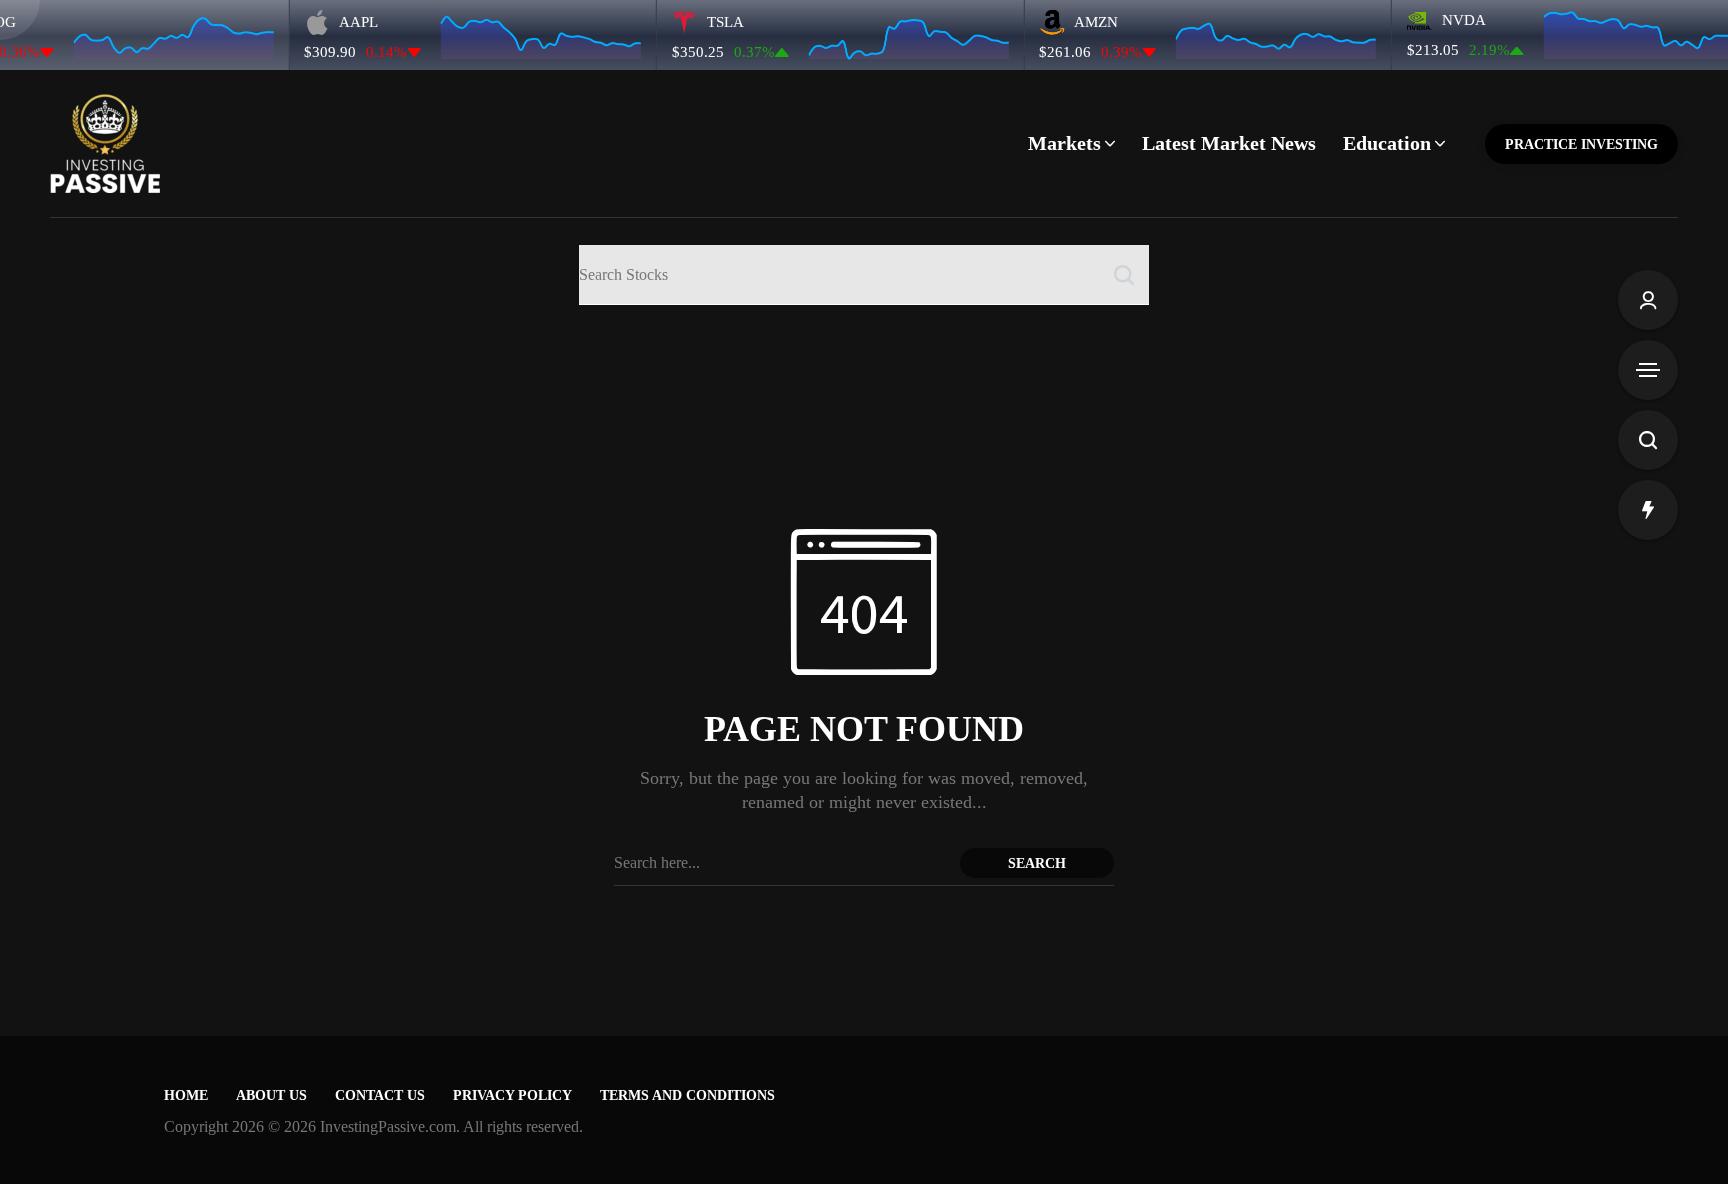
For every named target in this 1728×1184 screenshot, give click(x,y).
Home (186, 1095)
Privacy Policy (512, 1095)
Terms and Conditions (687, 1095)
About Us (271, 1095)
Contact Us (380, 1095)
